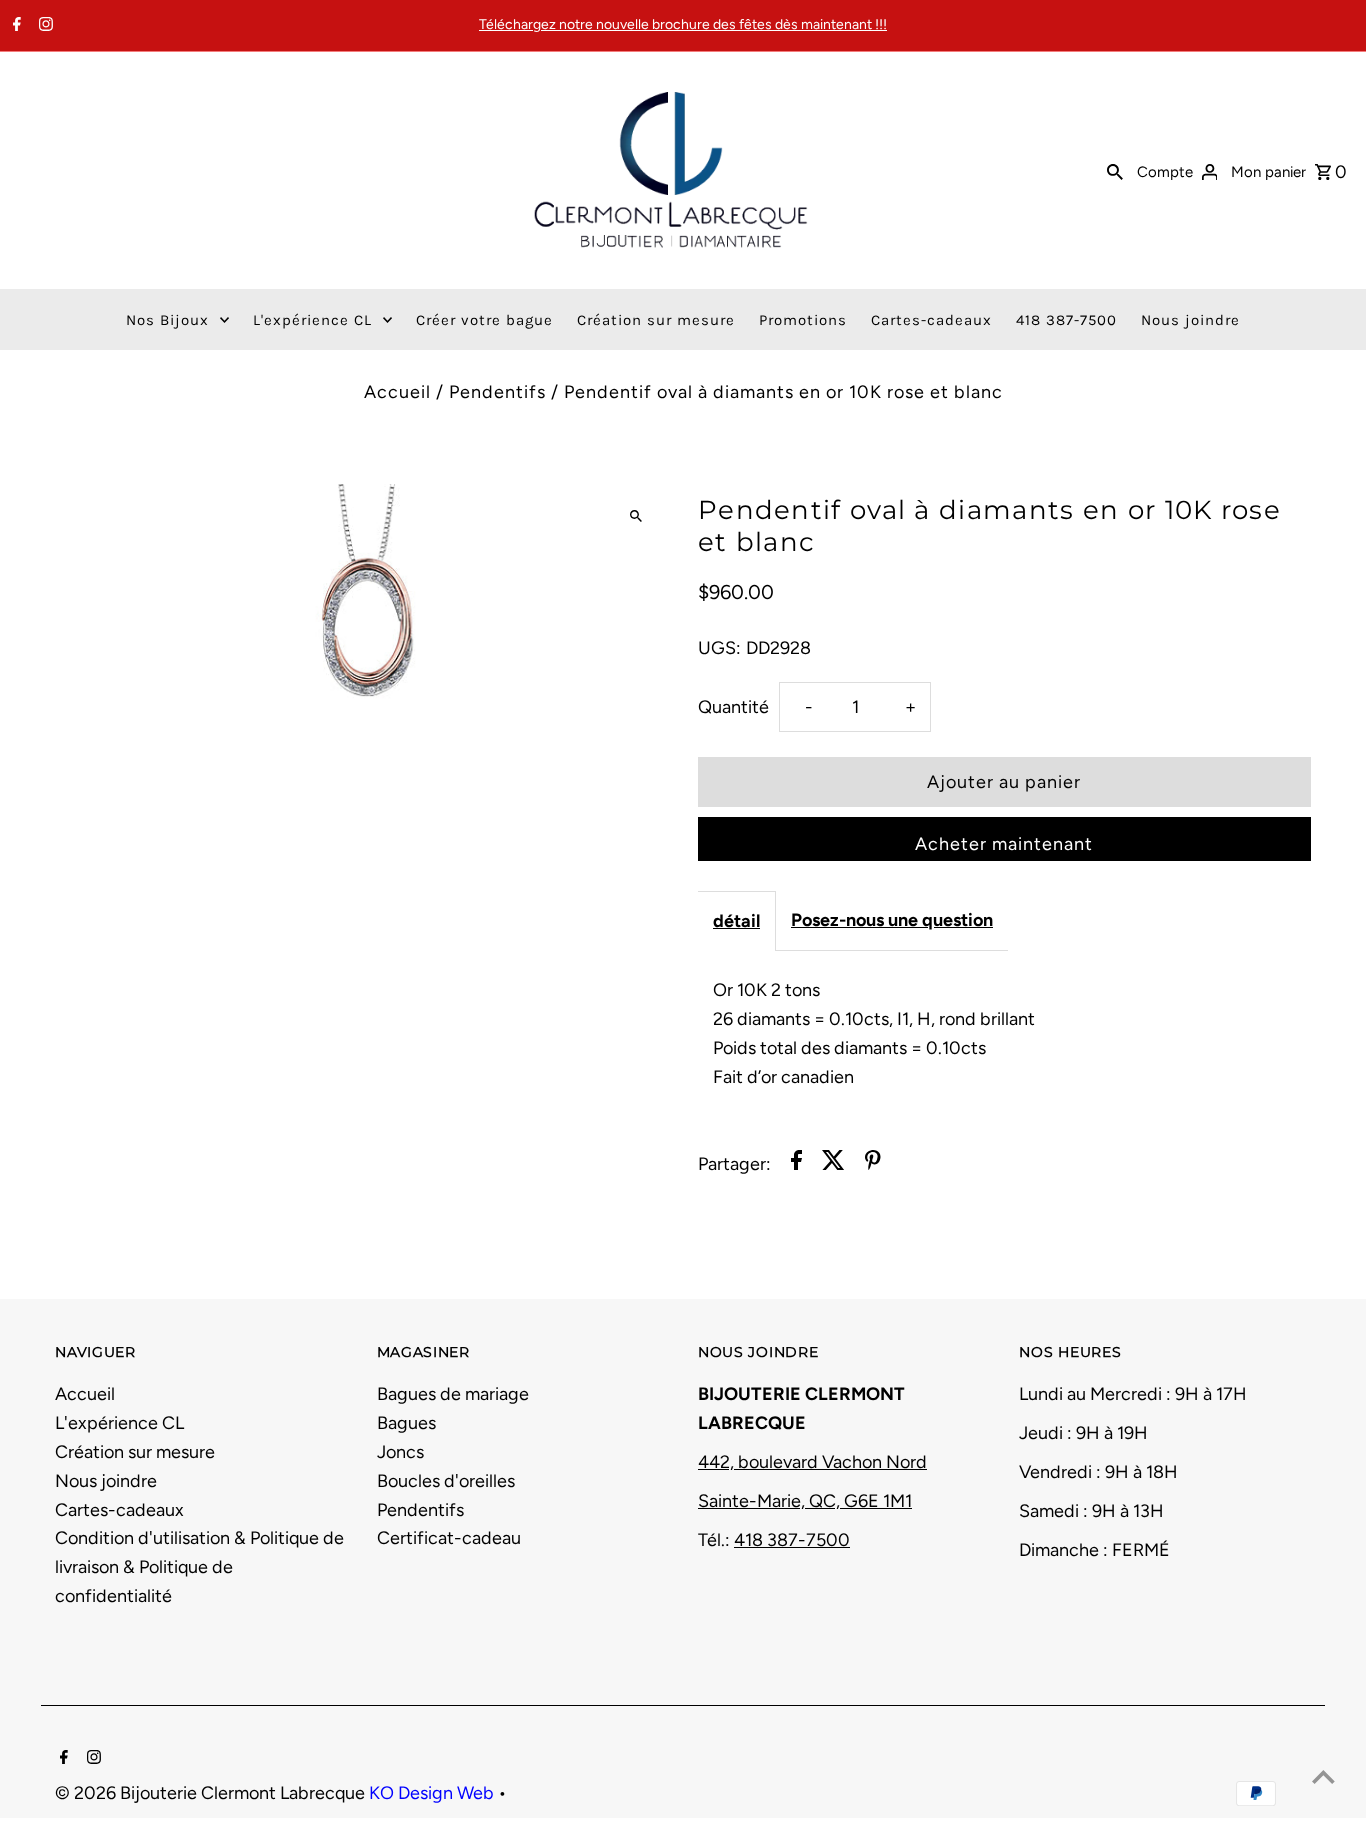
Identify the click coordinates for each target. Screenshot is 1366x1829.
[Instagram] (43, 26)
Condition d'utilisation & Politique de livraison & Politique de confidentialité (199, 1567)
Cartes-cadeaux (119, 1510)
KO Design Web (433, 1793)
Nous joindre (106, 1481)
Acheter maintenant (1004, 844)
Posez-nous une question (892, 920)
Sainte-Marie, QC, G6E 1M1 (805, 1501)
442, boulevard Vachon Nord (812, 1462)
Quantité (733, 707)
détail (736, 921)
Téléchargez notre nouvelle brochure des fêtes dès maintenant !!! (683, 24)
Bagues (406, 1423)
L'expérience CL (119, 1423)
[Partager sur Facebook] (796, 1164)
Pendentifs (497, 392)
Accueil (397, 392)
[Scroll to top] (1323, 1776)
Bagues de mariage (453, 1394)
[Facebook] (14, 26)
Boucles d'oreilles (446, 1481)
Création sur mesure (135, 1452)
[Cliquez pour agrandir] (635, 516)
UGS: (719, 648)
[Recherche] (1115, 170)
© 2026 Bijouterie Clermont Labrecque (212, 1793)
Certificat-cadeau (449, 1538)
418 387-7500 (792, 1540)
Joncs (400, 1452)
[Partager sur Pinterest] (873, 1164)
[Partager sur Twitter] (833, 1164)
